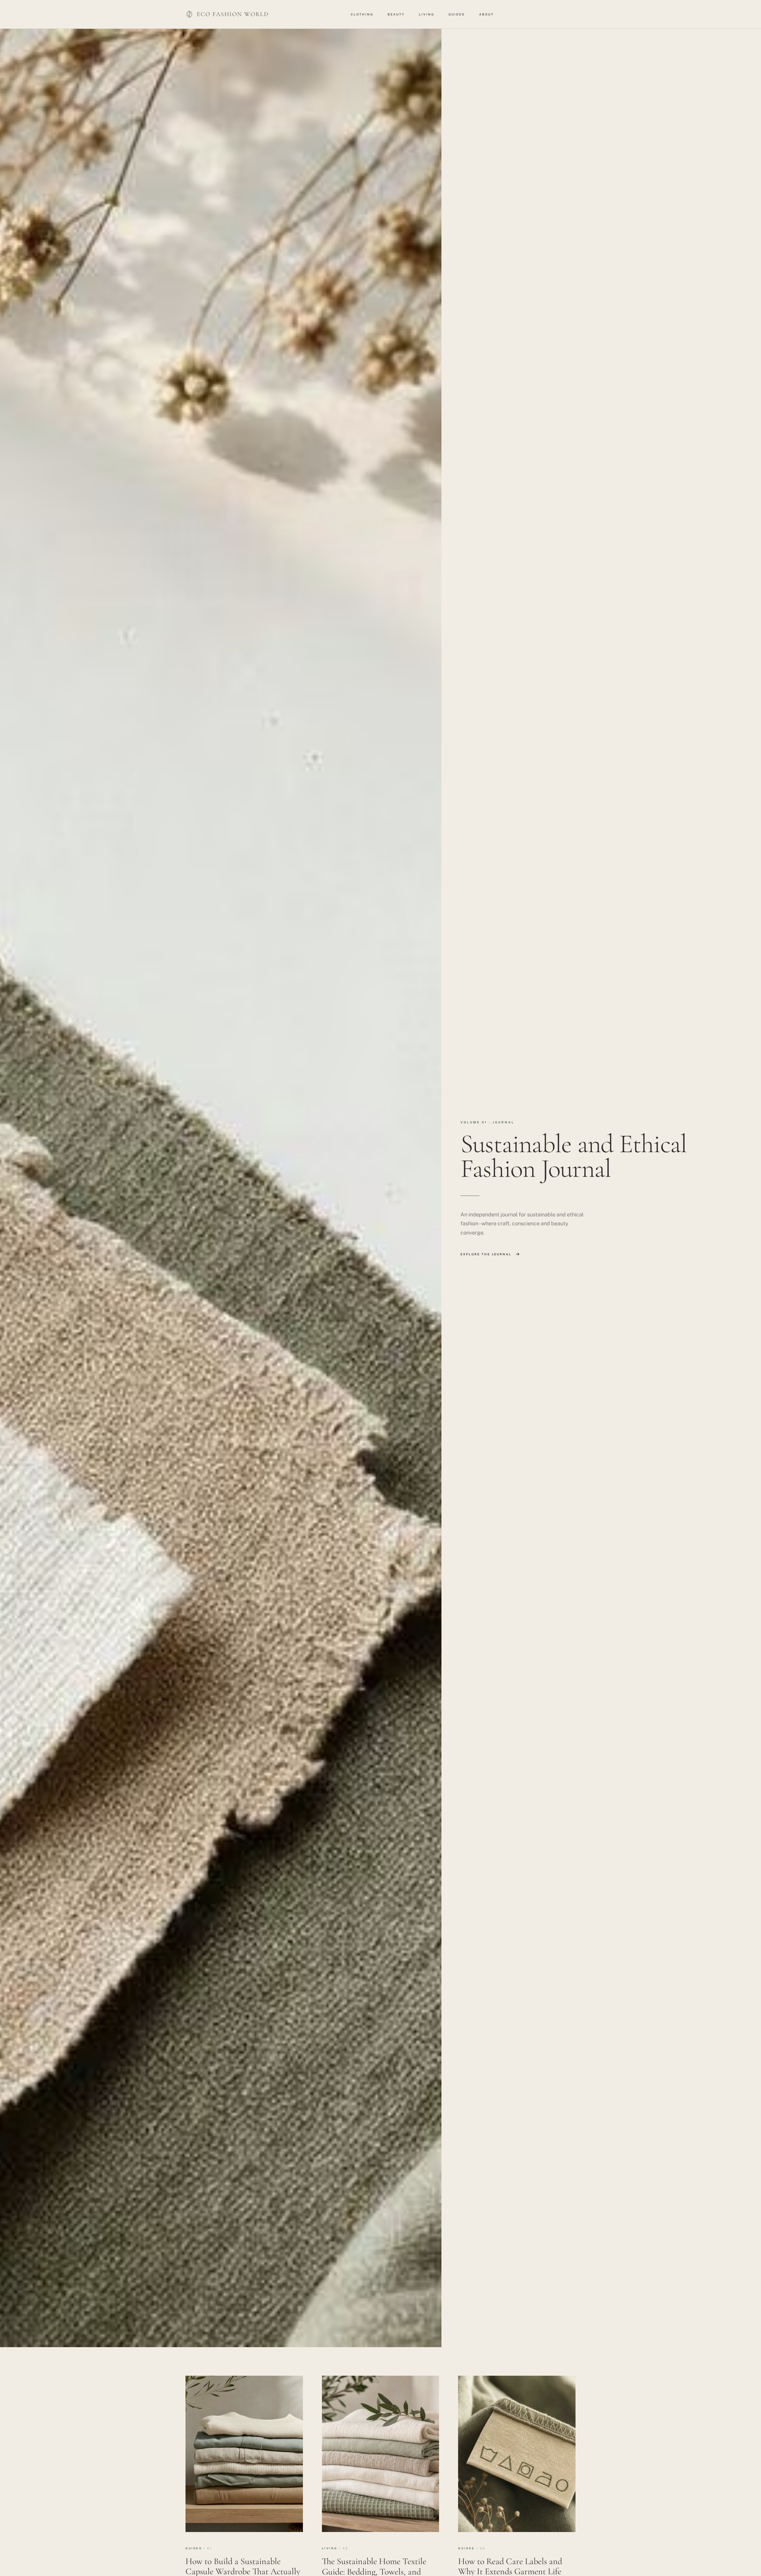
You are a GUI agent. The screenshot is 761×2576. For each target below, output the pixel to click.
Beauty (396, 14)
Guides (457, 14)
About (486, 14)
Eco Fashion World (233, 14)
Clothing (362, 14)
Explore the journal (486, 1254)
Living (427, 14)
